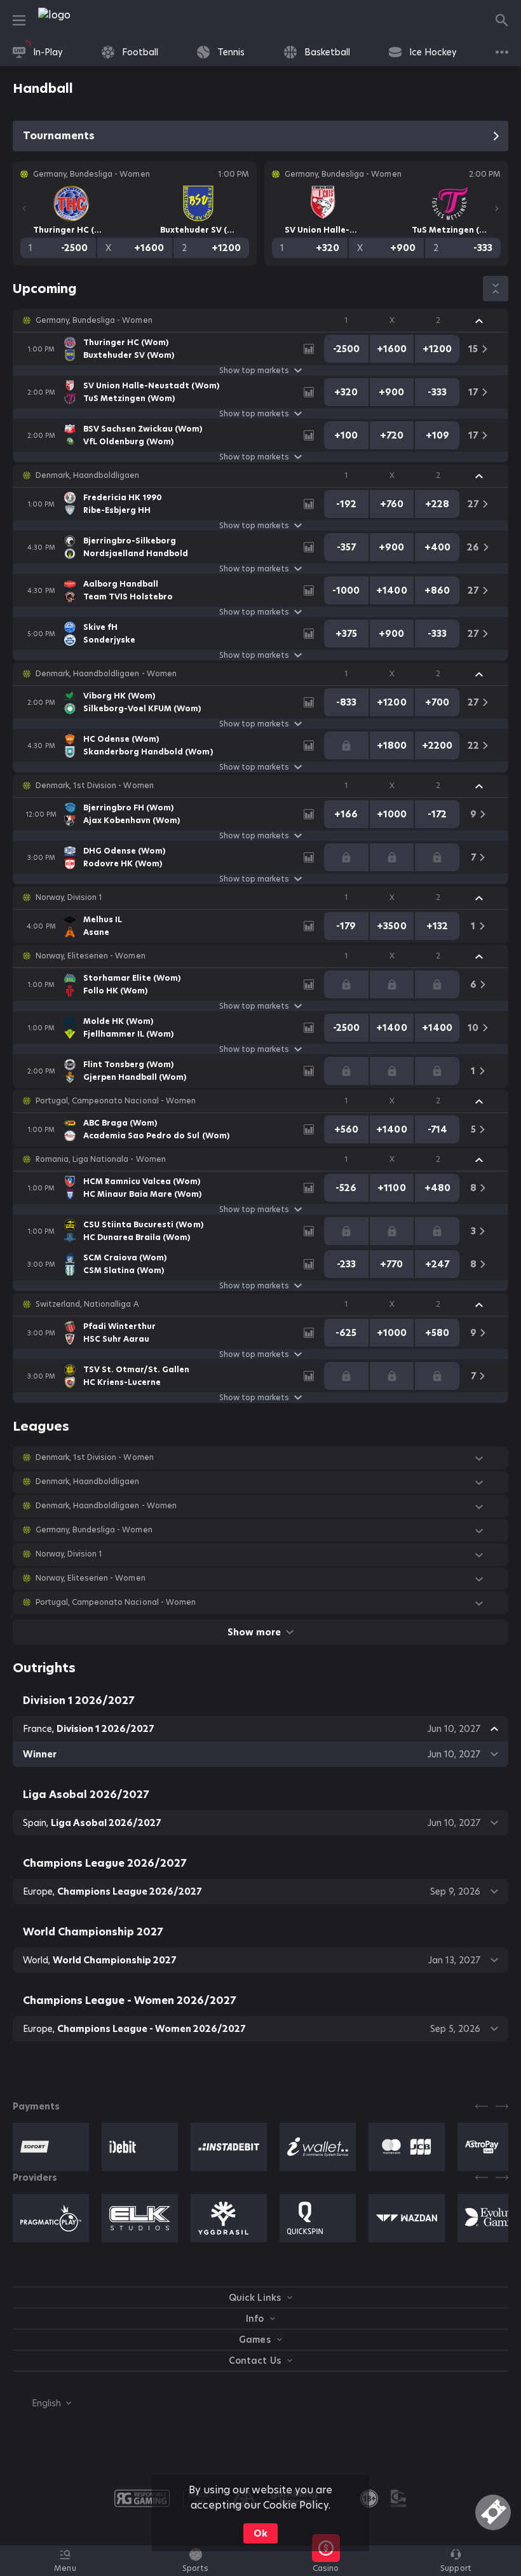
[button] (260, 320)
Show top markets (254, 371)
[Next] (497, 208)
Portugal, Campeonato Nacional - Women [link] (116, 1101)
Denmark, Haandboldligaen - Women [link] (106, 674)
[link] (83, 20)
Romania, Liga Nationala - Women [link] (101, 1159)
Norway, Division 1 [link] (69, 897)
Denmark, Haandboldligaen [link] (87, 475)
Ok (260, 2533)
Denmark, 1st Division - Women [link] (95, 786)
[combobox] (42, 2403)
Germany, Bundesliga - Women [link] (94, 320)
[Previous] (24, 208)
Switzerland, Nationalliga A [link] (87, 1304)
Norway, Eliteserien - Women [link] (91, 956)
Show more (254, 1632)
